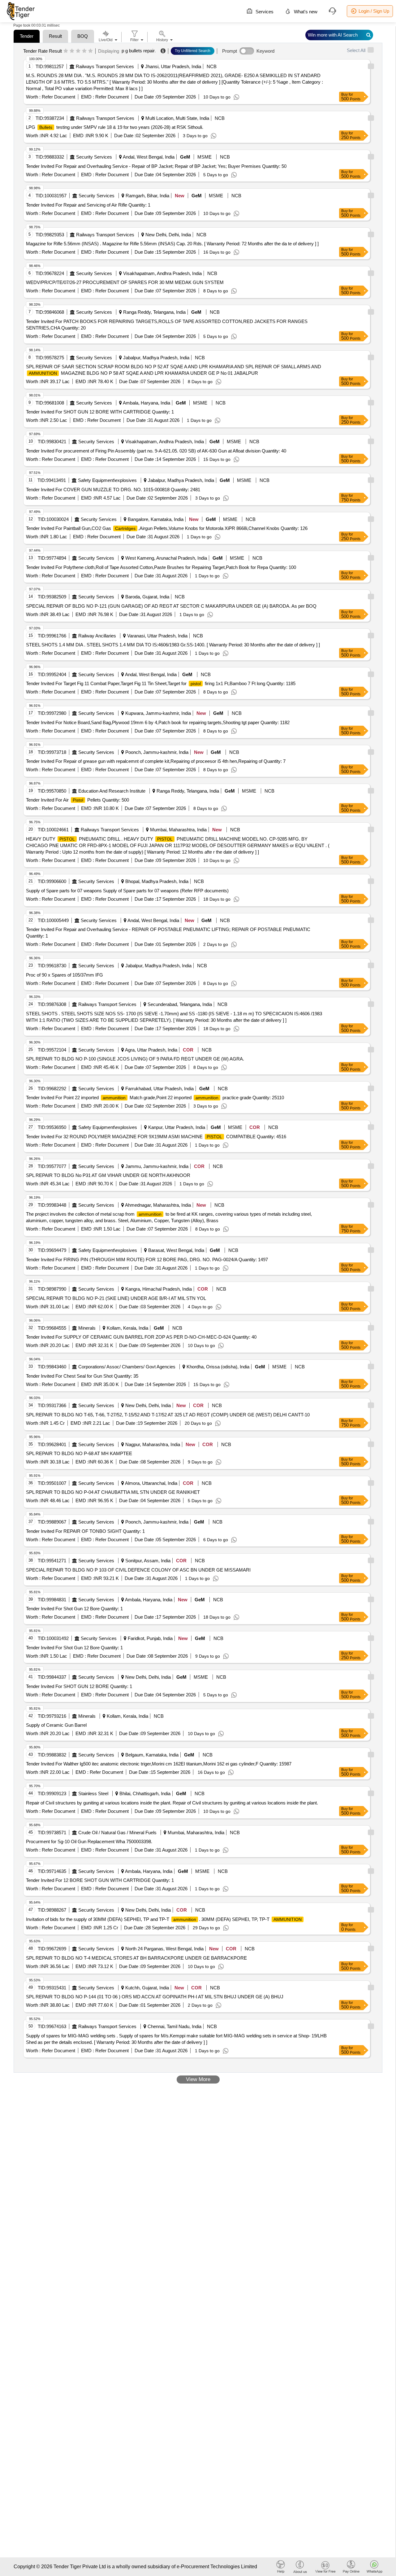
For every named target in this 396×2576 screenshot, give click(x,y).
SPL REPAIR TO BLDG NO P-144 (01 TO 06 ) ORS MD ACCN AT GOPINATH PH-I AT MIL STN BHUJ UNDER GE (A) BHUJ (155, 1997)
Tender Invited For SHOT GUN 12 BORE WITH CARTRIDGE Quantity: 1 (100, 412)
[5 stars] (90, 51)
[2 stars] (72, 51)
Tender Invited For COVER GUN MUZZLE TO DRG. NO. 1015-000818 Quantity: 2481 (113, 490)
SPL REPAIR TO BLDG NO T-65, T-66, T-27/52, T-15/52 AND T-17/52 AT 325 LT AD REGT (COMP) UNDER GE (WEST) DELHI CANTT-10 (168, 1415)
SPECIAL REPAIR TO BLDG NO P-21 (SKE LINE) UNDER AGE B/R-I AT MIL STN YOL (116, 1298)
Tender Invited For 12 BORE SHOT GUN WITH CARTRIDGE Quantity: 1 (100, 1880)
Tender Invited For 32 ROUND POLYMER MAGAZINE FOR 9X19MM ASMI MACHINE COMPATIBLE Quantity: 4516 (156, 1137)
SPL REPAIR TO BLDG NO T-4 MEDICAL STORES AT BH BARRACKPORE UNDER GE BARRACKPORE (136, 1958)
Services (264, 12)
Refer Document (58, 97)
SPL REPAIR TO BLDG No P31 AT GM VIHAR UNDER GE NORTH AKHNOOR (108, 1175)
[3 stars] (78, 51)
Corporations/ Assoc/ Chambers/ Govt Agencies (127, 1367)
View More (198, 2079)
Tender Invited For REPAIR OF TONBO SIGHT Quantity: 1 (85, 1531)
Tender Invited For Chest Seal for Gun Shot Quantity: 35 (82, 1376)
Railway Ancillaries (97, 636)
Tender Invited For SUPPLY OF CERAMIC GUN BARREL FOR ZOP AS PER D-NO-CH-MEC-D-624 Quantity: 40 (141, 1337)
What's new (305, 12)
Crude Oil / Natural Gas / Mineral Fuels (117, 1833)
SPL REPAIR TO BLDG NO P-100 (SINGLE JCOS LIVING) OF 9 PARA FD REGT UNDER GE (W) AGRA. (135, 1059)
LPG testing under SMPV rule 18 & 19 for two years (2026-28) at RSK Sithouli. (115, 127)
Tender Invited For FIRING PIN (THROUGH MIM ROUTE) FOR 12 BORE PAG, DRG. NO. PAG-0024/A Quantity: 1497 (147, 1260)
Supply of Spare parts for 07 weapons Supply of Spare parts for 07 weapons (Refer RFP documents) (127, 891)
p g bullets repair (138, 51)
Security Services (94, 157)
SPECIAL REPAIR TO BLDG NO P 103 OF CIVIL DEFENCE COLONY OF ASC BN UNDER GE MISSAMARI (138, 1570)
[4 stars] (84, 51)
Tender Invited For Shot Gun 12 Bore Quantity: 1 (74, 1609)
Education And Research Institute (112, 791)
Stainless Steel (93, 1793)
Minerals (87, 1328)
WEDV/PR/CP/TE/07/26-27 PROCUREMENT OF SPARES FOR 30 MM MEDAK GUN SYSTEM (125, 282)
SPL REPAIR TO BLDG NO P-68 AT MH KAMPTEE (79, 1453)
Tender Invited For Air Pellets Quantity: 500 (77, 800)
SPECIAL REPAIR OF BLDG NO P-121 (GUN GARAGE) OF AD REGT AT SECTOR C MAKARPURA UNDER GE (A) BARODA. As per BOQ (171, 606)
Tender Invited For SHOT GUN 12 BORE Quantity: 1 (79, 1686)
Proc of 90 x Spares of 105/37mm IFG (65, 975)
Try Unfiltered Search (193, 51)
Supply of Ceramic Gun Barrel (56, 1725)
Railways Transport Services (105, 66)
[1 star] (66, 51)
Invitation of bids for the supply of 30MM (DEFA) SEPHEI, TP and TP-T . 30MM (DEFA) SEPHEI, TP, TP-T (164, 1919)
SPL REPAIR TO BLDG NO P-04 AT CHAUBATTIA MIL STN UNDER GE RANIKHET (113, 1492)
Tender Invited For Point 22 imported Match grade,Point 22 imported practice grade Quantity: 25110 (155, 1098)
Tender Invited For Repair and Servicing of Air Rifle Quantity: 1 (88, 205)
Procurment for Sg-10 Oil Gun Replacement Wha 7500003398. (89, 1841)
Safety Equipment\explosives (107, 480)
